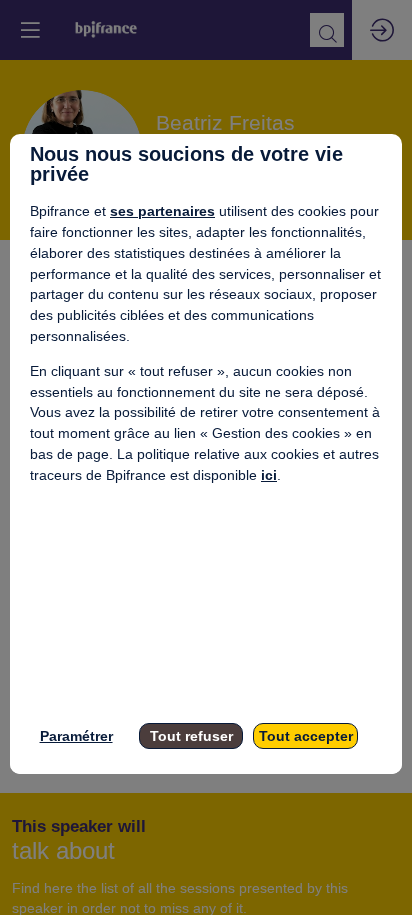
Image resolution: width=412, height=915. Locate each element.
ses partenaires (162, 211)
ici (269, 475)
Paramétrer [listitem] (76, 736)
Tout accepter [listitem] (306, 736)
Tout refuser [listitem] (191, 736)
